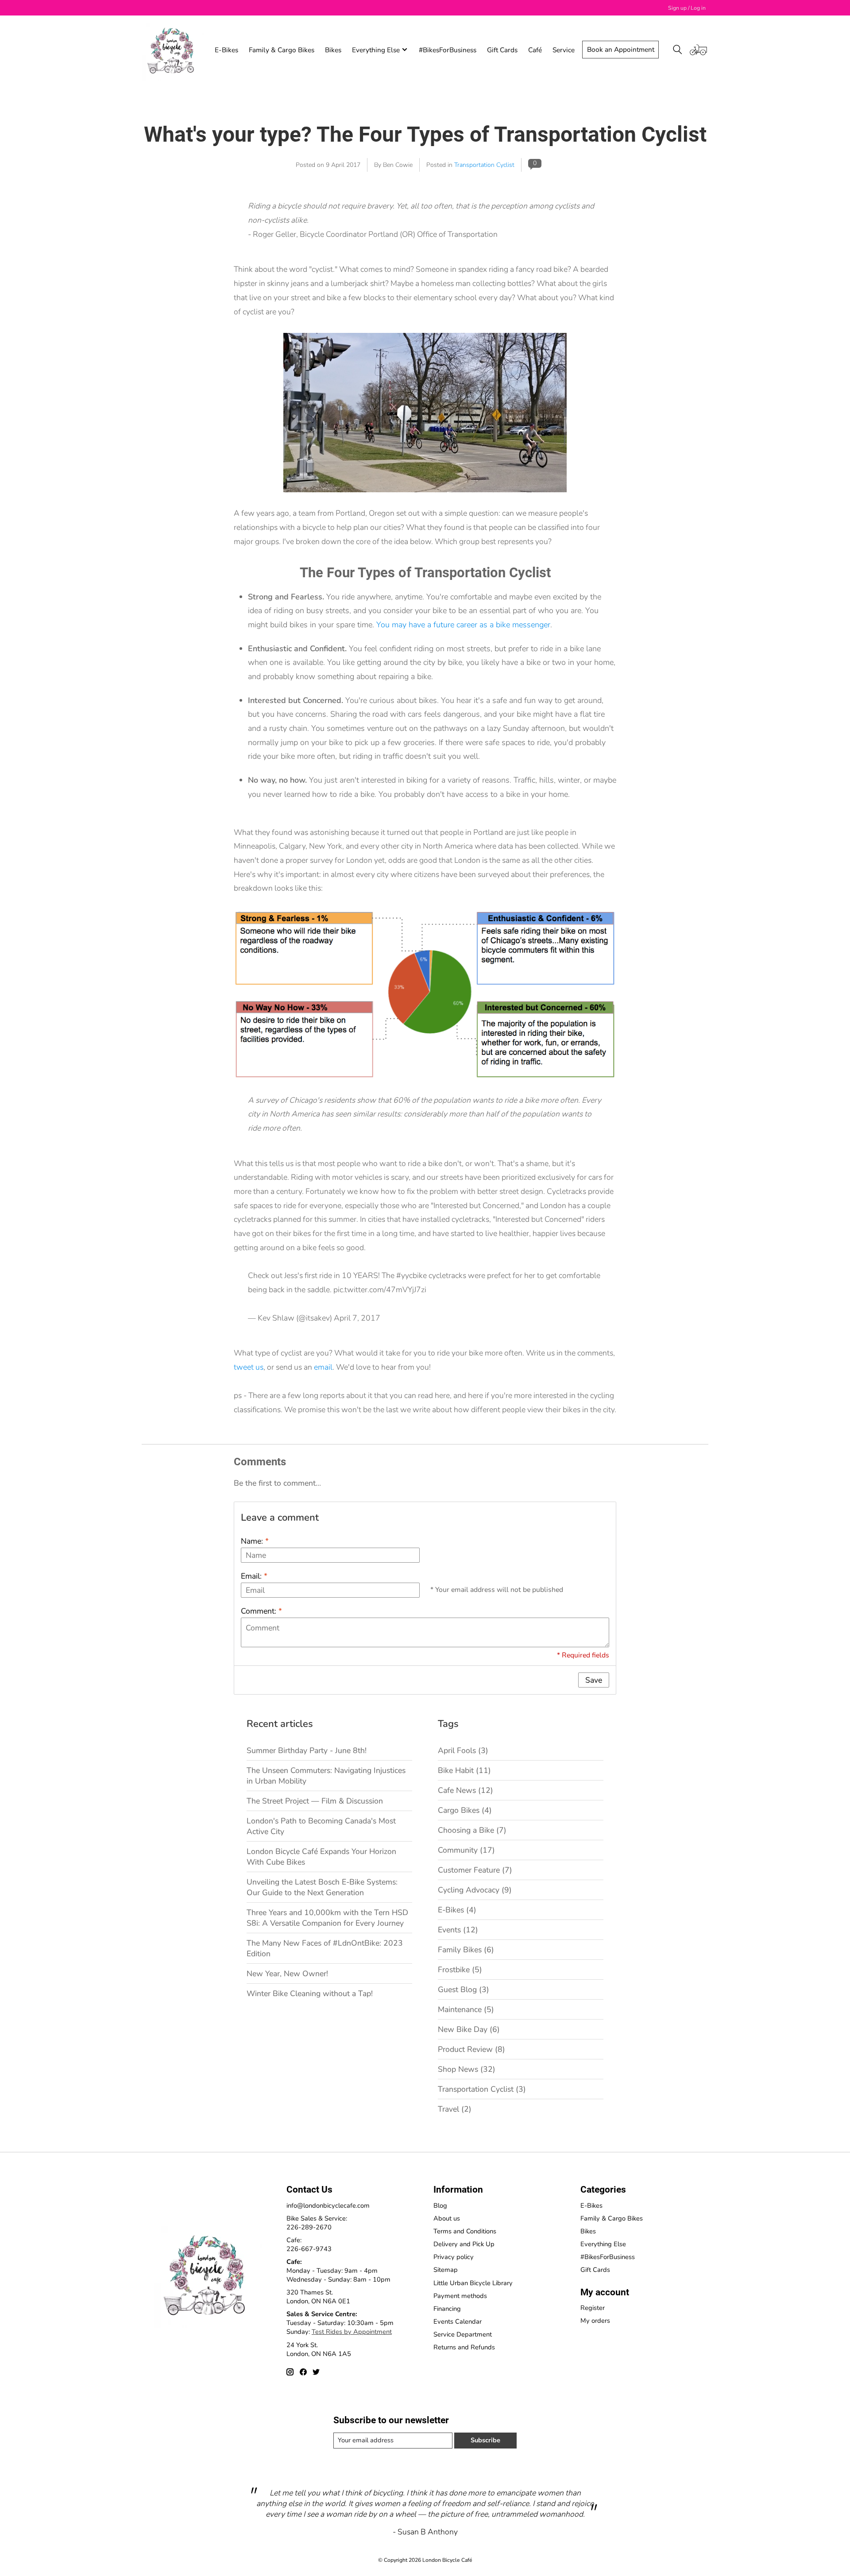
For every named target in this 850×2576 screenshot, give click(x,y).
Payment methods (460, 2296)
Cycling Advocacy (475, 1890)
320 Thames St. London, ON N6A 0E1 (318, 2297)
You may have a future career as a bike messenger (463, 625)
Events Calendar (458, 2321)
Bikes (333, 50)
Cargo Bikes (465, 1810)
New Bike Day (469, 2029)
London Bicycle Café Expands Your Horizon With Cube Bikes (321, 1857)
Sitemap (446, 2270)
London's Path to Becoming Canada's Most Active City (321, 1826)
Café (535, 50)
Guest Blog (464, 1989)
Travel (455, 2109)
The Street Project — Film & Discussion (315, 1801)
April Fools (463, 1750)
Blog (440, 2205)
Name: (255, 1541)
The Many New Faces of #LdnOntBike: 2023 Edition (325, 1948)
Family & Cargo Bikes (282, 50)
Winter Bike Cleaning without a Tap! (310, 1993)
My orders (595, 2321)
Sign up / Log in (687, 8)
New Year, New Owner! (287, 1974)
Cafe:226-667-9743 (309, 2244)
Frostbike (460, 1970)
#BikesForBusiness (448, 50)
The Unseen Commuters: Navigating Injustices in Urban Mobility (326, 1776)
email (323, 1367)
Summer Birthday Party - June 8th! (307, 1750)
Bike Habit (464, 1770)
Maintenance (466, 2009)
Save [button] (594, 1680)
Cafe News (466, 1790)
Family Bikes (466, 1950)
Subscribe (485, 2440)
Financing (447, 2309)
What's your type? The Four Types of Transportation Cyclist (425, 134)
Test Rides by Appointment (352, 2332)
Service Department (463, 2334)
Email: (254, 1576)
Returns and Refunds (464, 2347)
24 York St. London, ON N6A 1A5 (319, 2349)
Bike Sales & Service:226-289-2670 (317, 2223)
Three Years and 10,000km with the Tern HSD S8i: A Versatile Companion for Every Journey (327, 1918)
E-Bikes (226, 50)
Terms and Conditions (465, 2231)
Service (564, 50)
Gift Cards (502, 50)
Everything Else (603, 2244)
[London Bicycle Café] (173, 50)
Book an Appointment (621, 49)
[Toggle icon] (678, 50)
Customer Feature (475, 1870)
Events (458, 1930)
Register (593, 2308)
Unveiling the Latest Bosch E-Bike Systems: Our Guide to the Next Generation (322, 1887)
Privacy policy (454, 2257)
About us (447, 2218)
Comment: (261, 1611)
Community (466, 1850)
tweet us (249, 1367)
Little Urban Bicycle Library (473, 2283)
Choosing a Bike (472, 1830)
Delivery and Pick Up (464, 2244)
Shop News (467, 2069)
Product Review (471, 2049)
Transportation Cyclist (484, 165)
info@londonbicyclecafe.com (328, 2205)
